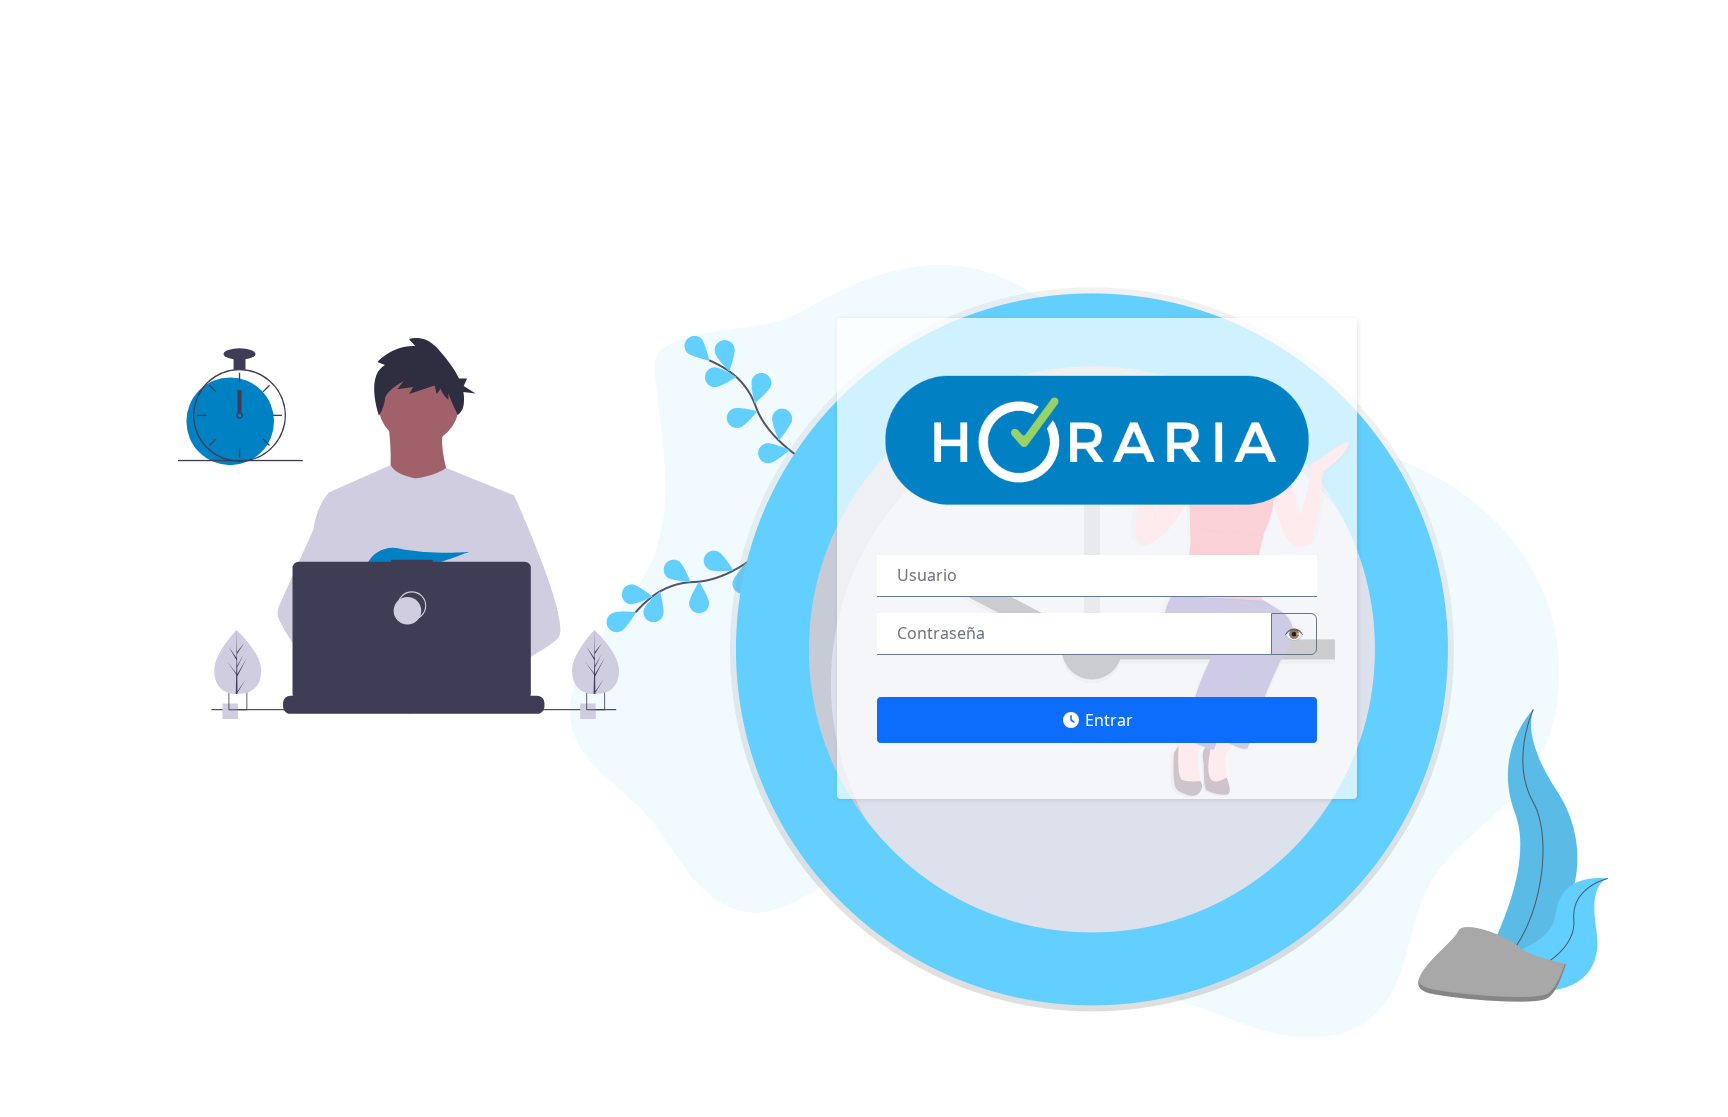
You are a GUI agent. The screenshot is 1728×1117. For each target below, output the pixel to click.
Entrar (1107, 720)
